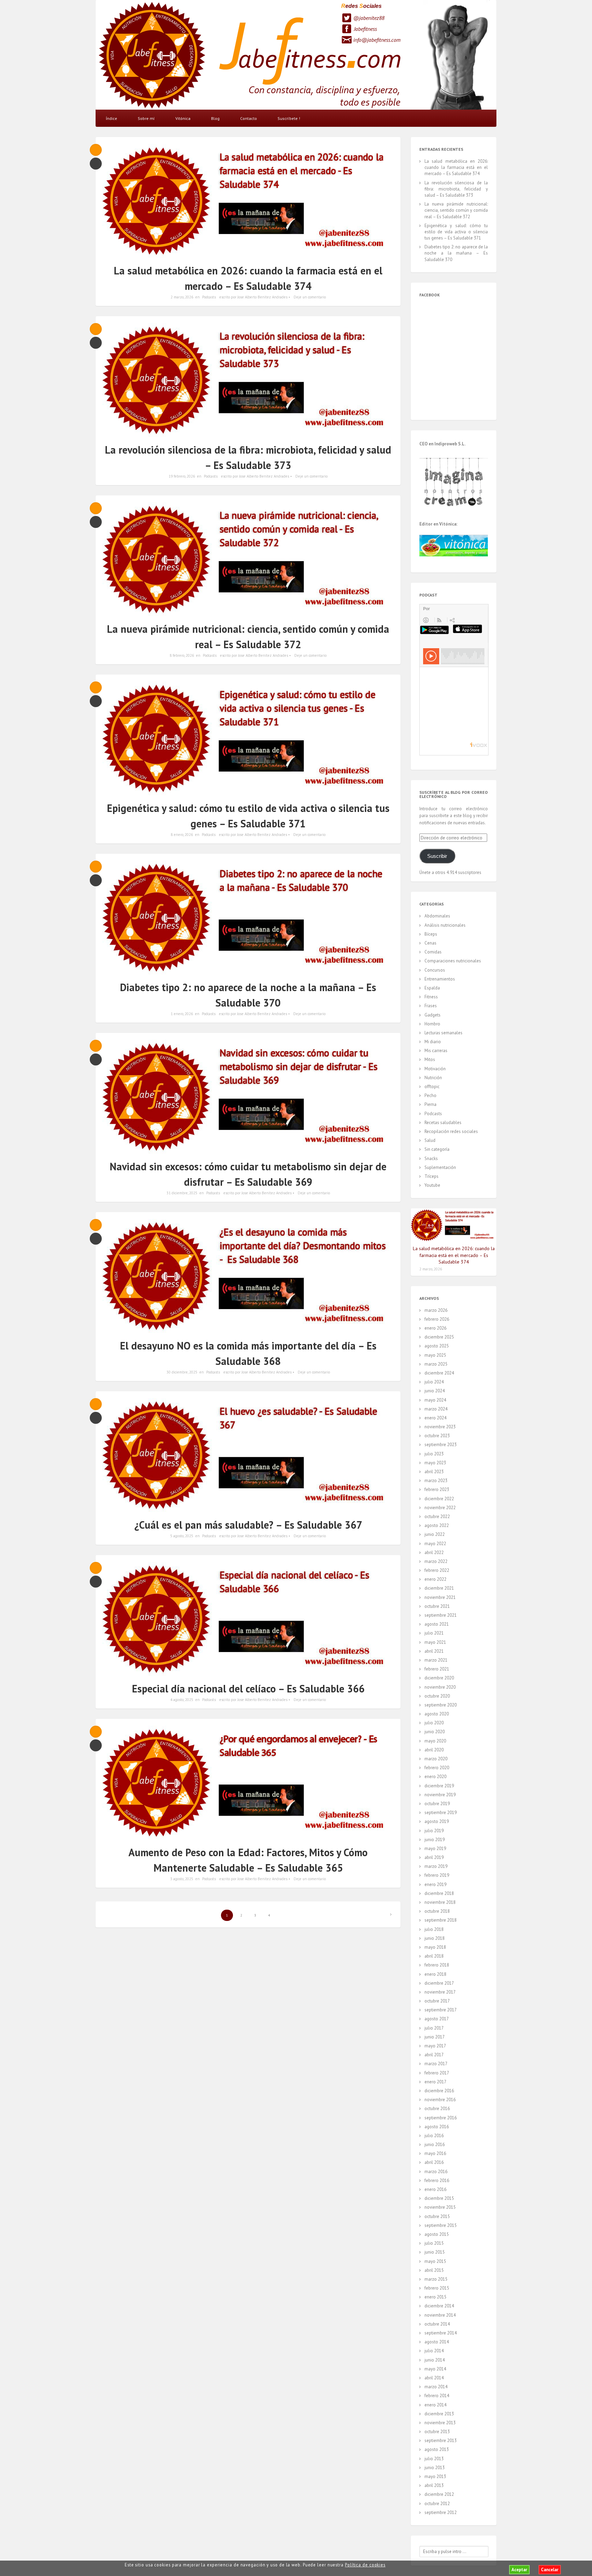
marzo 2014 (436, 2387)
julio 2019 (434, 1831)
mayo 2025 (435, 1355)
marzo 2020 (436, 1759)
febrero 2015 (437, 2288)
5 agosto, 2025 (182, 1536)
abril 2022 (434, 1552)
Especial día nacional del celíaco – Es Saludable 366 (248, 1688)
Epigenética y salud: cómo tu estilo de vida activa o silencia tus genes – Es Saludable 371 (456, 232)
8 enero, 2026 (182, 835)
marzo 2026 (436, 1310)
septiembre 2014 (441, 2333)
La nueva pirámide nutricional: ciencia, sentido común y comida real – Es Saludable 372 (456, 210)
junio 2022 (435, 1534)
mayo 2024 (435, 1400)
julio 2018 (434, 1929)
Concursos (435, 970)
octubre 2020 (437, 1696)
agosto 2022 (437, 1525)
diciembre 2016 (439, 2091)
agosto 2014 (437, 2342)
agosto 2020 (437, 1714)
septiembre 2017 (441, 2010)
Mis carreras (436, 1051)
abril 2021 (434, 1651)
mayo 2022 (435, 1544)
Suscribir (437, 856)
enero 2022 (435, 1579)
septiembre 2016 (441, 2118)
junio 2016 (435, 2144)
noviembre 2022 (440, 1508)
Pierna (430, 1104)
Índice (112, 118)
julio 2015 (434, 2243)
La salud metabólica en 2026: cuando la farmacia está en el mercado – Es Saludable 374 (456, 167)
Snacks (431, 1158)
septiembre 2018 (441, 1920)
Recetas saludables (443, 1123)
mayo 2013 (435, 2476)
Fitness (431, 997)
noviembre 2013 (440, 2423)
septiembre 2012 (441, 2512)
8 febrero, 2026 (182, 655)
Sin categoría (437, 1149)
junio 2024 (435, 1391)
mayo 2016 (435, 2153)
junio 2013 (435, 2468)
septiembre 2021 (441, 1615)
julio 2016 (434, 2136)
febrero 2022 (437, 1570)
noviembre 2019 (440, 1795)
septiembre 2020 (441, 1705)
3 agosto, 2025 (182, 1879)
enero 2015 (435, 2297)
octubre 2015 (437, 2216)
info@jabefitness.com (377, 40)
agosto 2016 (437, 2127)
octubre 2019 (437, 1804)
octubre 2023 (437, 1436)
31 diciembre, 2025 (182, 1193)
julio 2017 (434, 2028)
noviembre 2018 (440, 1902)
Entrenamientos (440, 979)
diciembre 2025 (439, 1337)
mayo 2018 (435, 1947)
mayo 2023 (435, 1463)
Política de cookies (365, 2565)
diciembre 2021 (439, 1588)
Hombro (432, 1024)
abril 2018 (434, 1956)
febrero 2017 (437, 2073)
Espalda (432, 988)
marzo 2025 (436, 1364)
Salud (430, 1140)
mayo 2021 (435, 1642)
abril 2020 (434, 1750)
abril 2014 (434, 2378)
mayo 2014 (435, 2369)
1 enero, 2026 (182, 1014)
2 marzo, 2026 (182, 297)
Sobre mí (146, 118)
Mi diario (433, 1042)
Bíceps (431, 934)
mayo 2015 (435, 2261)
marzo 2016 (436, 2172)
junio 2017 (435, 2037)
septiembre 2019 (441, 1813)
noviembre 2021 (440, 1597)
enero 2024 (435, 1418)
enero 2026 (435, 1328)
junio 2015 (435, 2252)
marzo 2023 (436, 1481)
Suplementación (440, 1167)
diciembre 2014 (439, 2306)
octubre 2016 (437, 2109)
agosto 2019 (437, 1821)
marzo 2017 (436, 2064)
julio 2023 (434, 1454)
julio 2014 (434, 2351)
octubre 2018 (437, 1911)
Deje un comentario (310, 297)
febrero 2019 (437, 1875)
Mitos (430, 1059)
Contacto (249, 118)
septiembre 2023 (441, 1445)
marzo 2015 (436, 2279)
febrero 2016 (437, 2180)
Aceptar (519, 2570)
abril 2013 (434, 2485)
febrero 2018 (437, 1965)
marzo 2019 (436, 1866)
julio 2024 (434, 1382)
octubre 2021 (437, 1606)
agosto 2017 (437, 2019)
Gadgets (433, 1015)
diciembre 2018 (439, 1893)
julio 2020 (434, 1723)
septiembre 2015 (441, 2225)
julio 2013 (434, 2459)
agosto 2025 (437, 1346)
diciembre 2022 (439, 1499)
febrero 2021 (437, 1669)
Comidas (433, 952)
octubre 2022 (437, 1517)
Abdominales (437, 916)
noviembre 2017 (440, 1992)
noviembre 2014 (440, 2315)
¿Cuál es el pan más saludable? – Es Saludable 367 (248, 1525)
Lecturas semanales (443, 1033)
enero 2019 (435, 1884)
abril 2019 (434, 1857)
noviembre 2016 (440, 2100)
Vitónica (183, 118)
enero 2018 (435, 1974)
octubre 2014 (437, 2324)
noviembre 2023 (440, 1427)
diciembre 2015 (439, 2198)
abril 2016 (434, 2162)
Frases (431, 1006)
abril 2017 (434, 2055)
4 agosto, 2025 (182, 1700)
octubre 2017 (437, 2001)
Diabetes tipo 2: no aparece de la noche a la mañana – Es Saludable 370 (456, 253)
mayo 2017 (435, 2046)
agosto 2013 (437, 2449)
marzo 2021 (436, 1660)
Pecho (430, 1095)
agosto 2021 (437, 1624)
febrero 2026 (437, 1319)
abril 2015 (434, 2270)
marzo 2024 (436, 1409)
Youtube (432, 1185)
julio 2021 (434, 1633)
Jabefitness (365, 29)
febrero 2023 (437, 1489)
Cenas (430, 943)
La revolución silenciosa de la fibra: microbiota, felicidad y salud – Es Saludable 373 (456, 189)
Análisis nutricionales (445, 925)
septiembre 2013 (441, 2441)
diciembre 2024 (439, 1373)
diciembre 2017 (439, 1983)
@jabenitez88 (369, 18)
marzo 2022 (436, 1561)
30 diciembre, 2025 (182, 1372)
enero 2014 (435, 2405)
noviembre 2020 (440, 1687)
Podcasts (209, 297)
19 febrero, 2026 (182, 476)
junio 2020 (435, 1732)
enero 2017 (435, 2082)
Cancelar (550, 2570)
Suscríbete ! (289, 118)
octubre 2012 (437, 2504)
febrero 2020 (437, 1768)
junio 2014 (435, 2360)
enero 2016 (435, 2189)
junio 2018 (435, 1938)
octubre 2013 (437, 2432)
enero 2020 (435, 1777)
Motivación (435, 1069)
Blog (215, 118)
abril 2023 (434, 1472)
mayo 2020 (435, 1741)
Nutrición (433, 1078)
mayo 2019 (435, 1848)
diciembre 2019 (439, 1786)
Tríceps (431, 1176)
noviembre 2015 (440, 2207)
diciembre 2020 (439, 1678)
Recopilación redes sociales (451, 1131)
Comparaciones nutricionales (453, 961)
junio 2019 (435, 1840)
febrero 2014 (437, 2396)
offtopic (432, 1087)
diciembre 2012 (439, 2494)
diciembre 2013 (439, 2414)
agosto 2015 (437, 2234)
